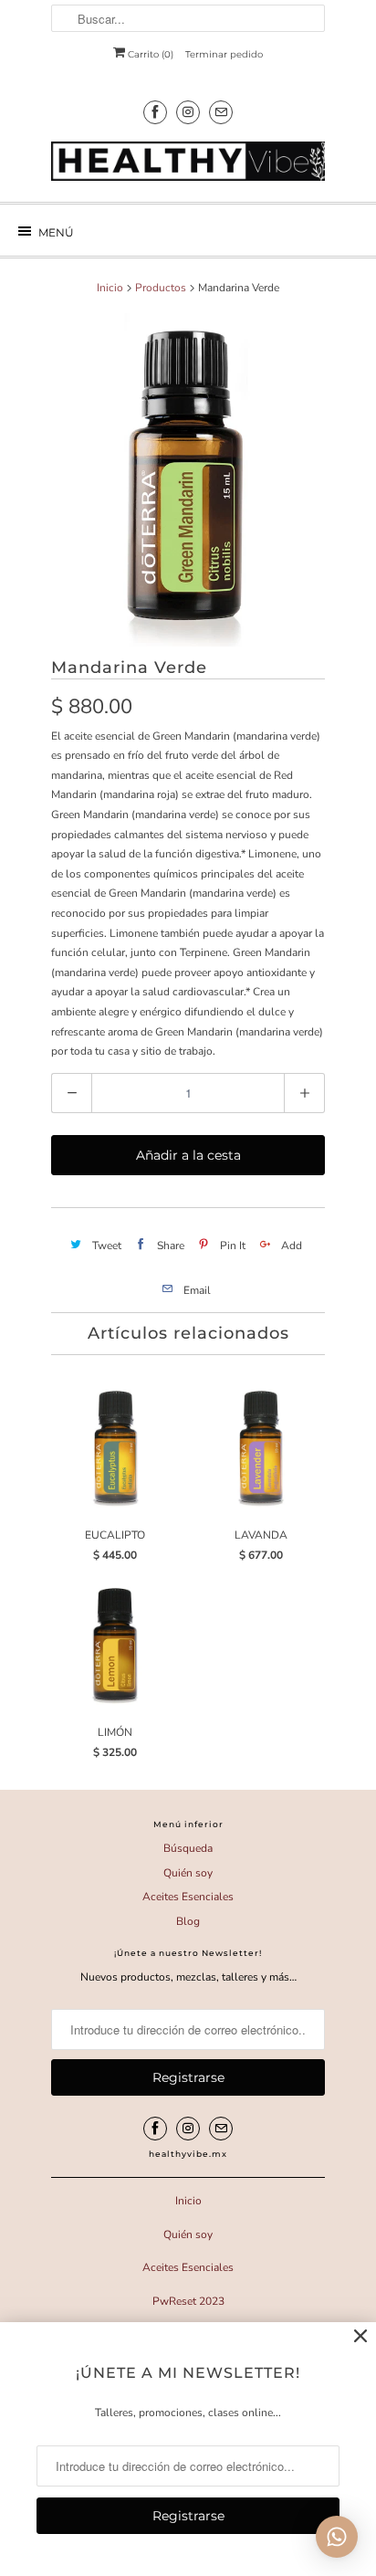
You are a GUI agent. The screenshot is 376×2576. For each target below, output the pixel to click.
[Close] (360, 2337)
